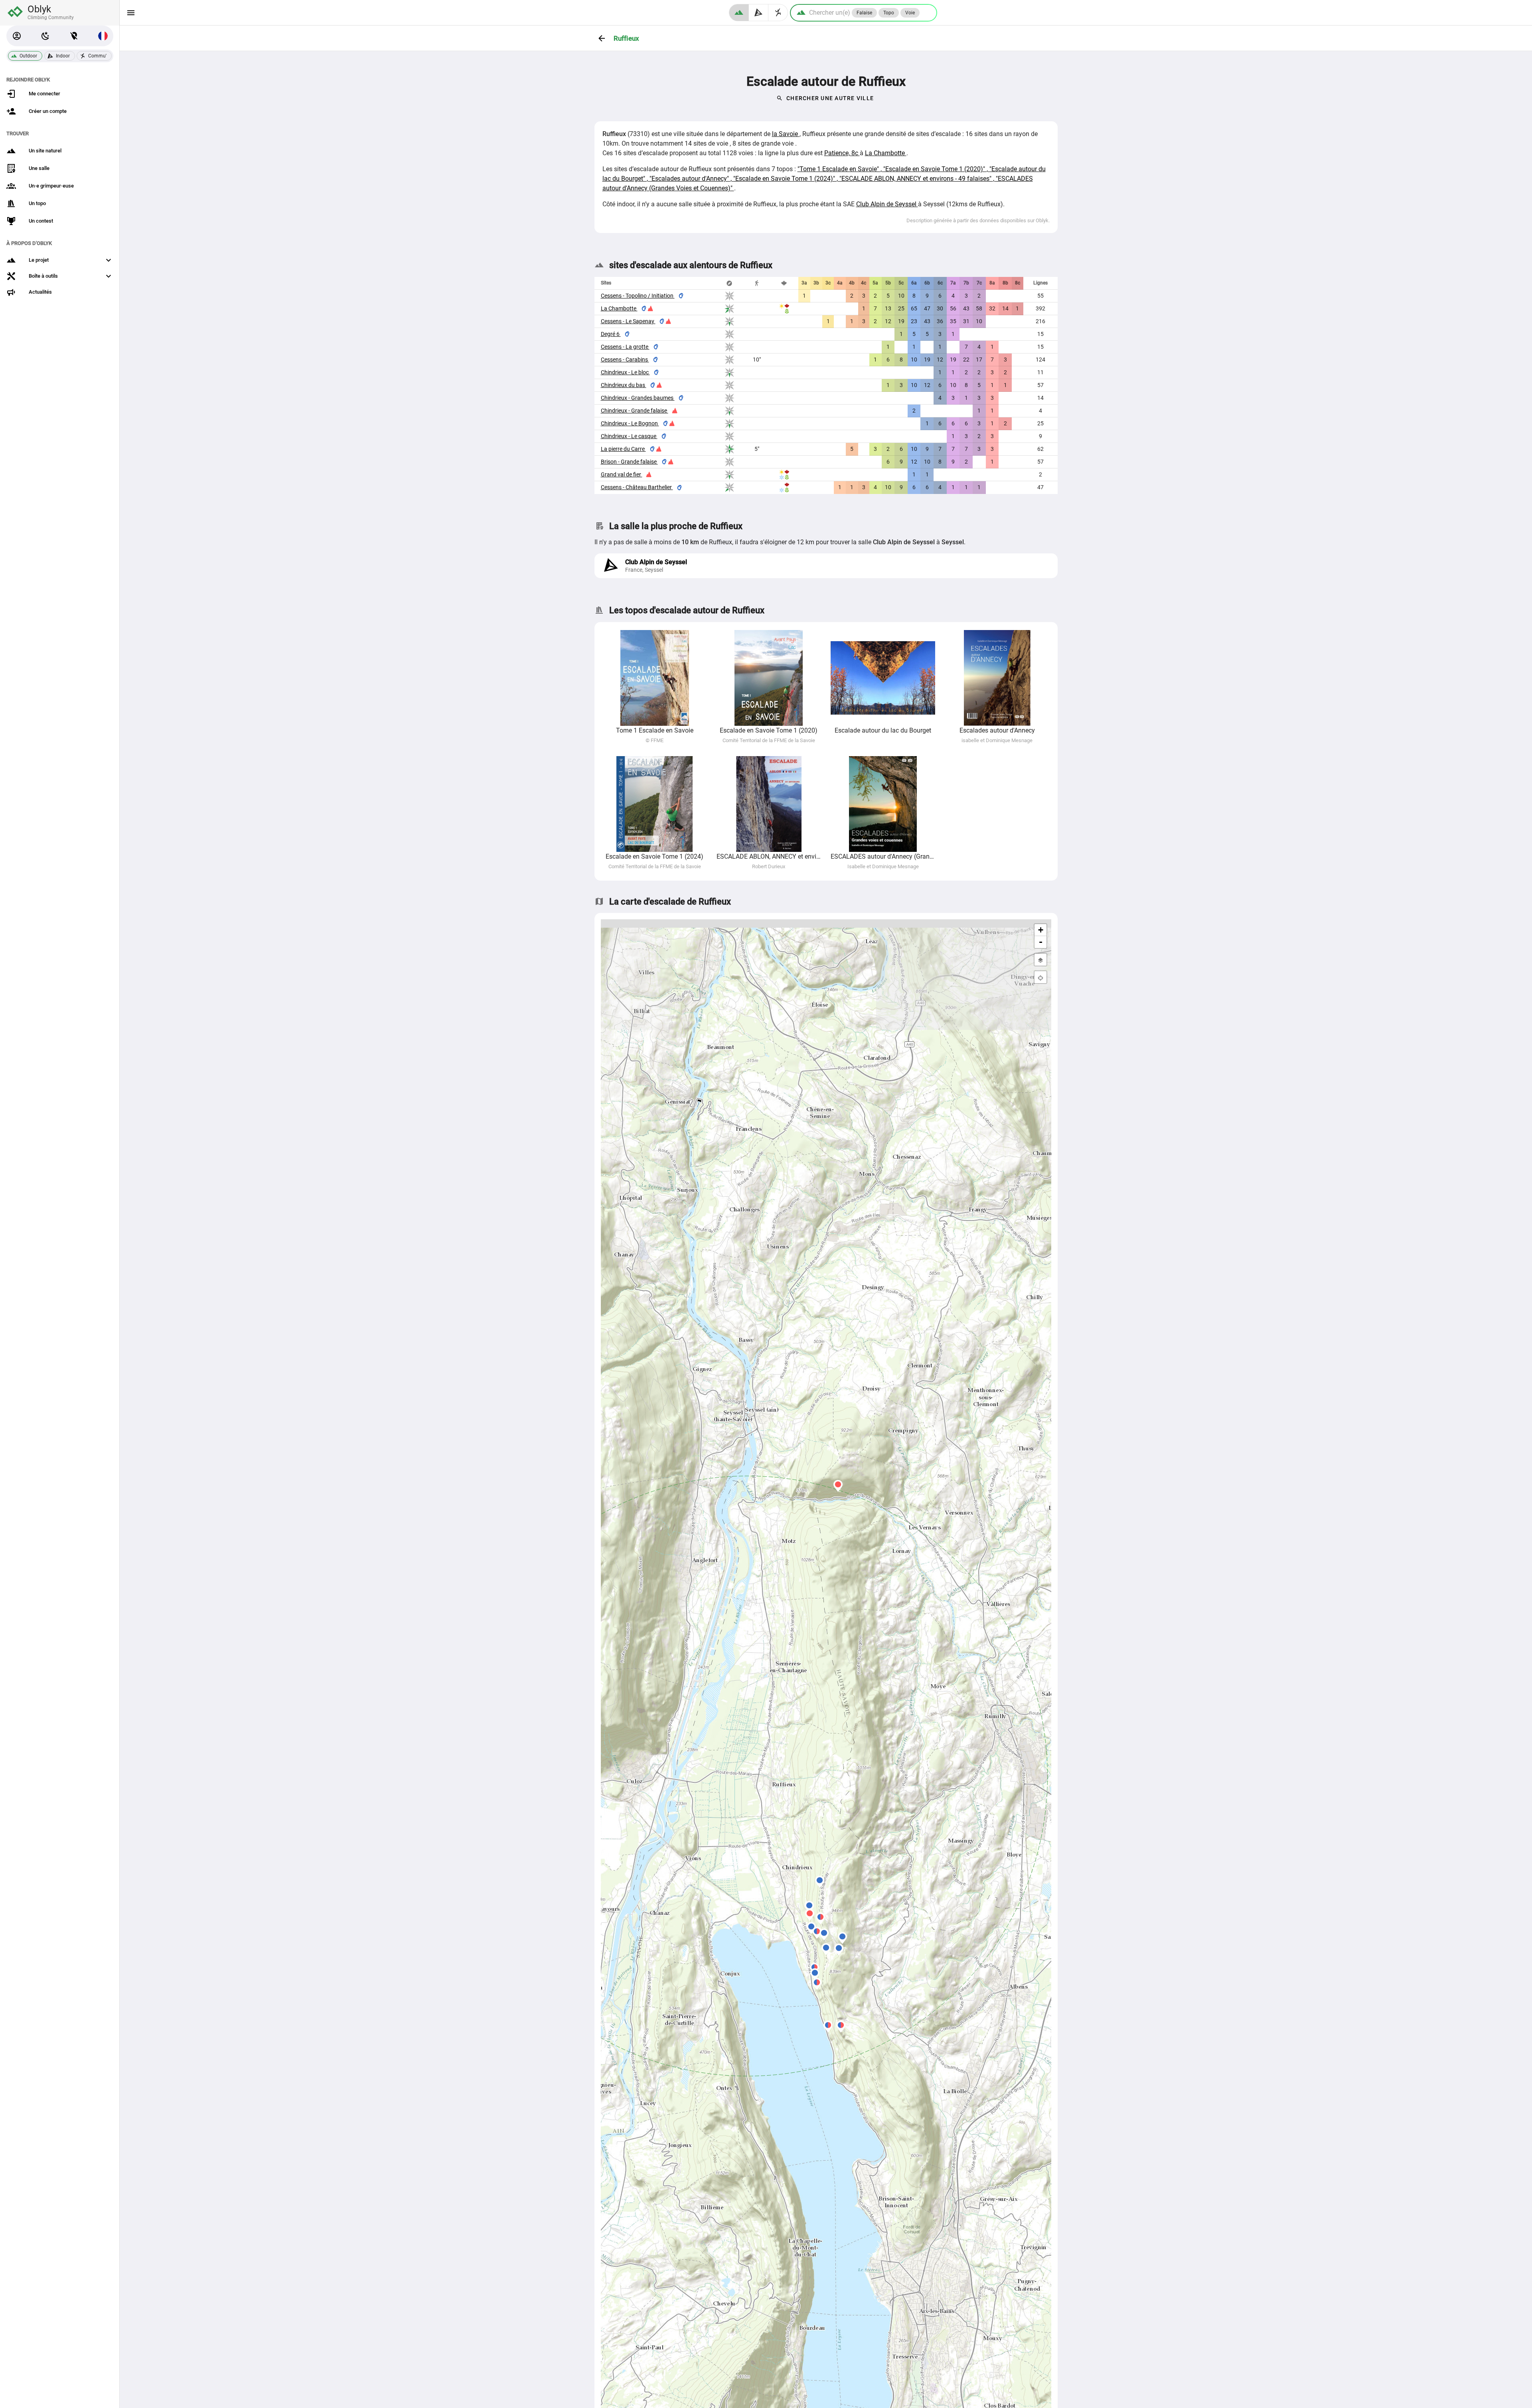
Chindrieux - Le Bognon (630, 423)
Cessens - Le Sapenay (628, 321)
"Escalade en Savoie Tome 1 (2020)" (935, 169)
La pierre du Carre (623, 449)
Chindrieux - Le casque (629, 436)
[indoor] (759, 13)
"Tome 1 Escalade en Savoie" (839, 169)
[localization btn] (74, 36)
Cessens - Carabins (625, 360)
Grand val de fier (622, 474)
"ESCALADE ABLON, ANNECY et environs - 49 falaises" (916, 179)
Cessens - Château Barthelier (637, 487)
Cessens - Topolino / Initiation (638, 296)
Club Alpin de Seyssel (887, 204)
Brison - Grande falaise (629, 462)
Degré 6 (611, 334)
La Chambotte (886, 153)
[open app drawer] (131, 13)
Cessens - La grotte (625, 347)
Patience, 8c (842, 153)
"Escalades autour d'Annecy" (690, 179)
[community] (778, 13)
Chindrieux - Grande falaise (635, 411)
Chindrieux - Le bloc (625, 372)
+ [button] (1041, 930)
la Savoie (786, 134)
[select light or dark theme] (45, 36)
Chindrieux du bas (624, 385)
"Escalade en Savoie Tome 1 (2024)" (785, 179)
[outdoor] (739, 13)
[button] (17, 36)
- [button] (1041, 942)
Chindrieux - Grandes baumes (638, 398)
